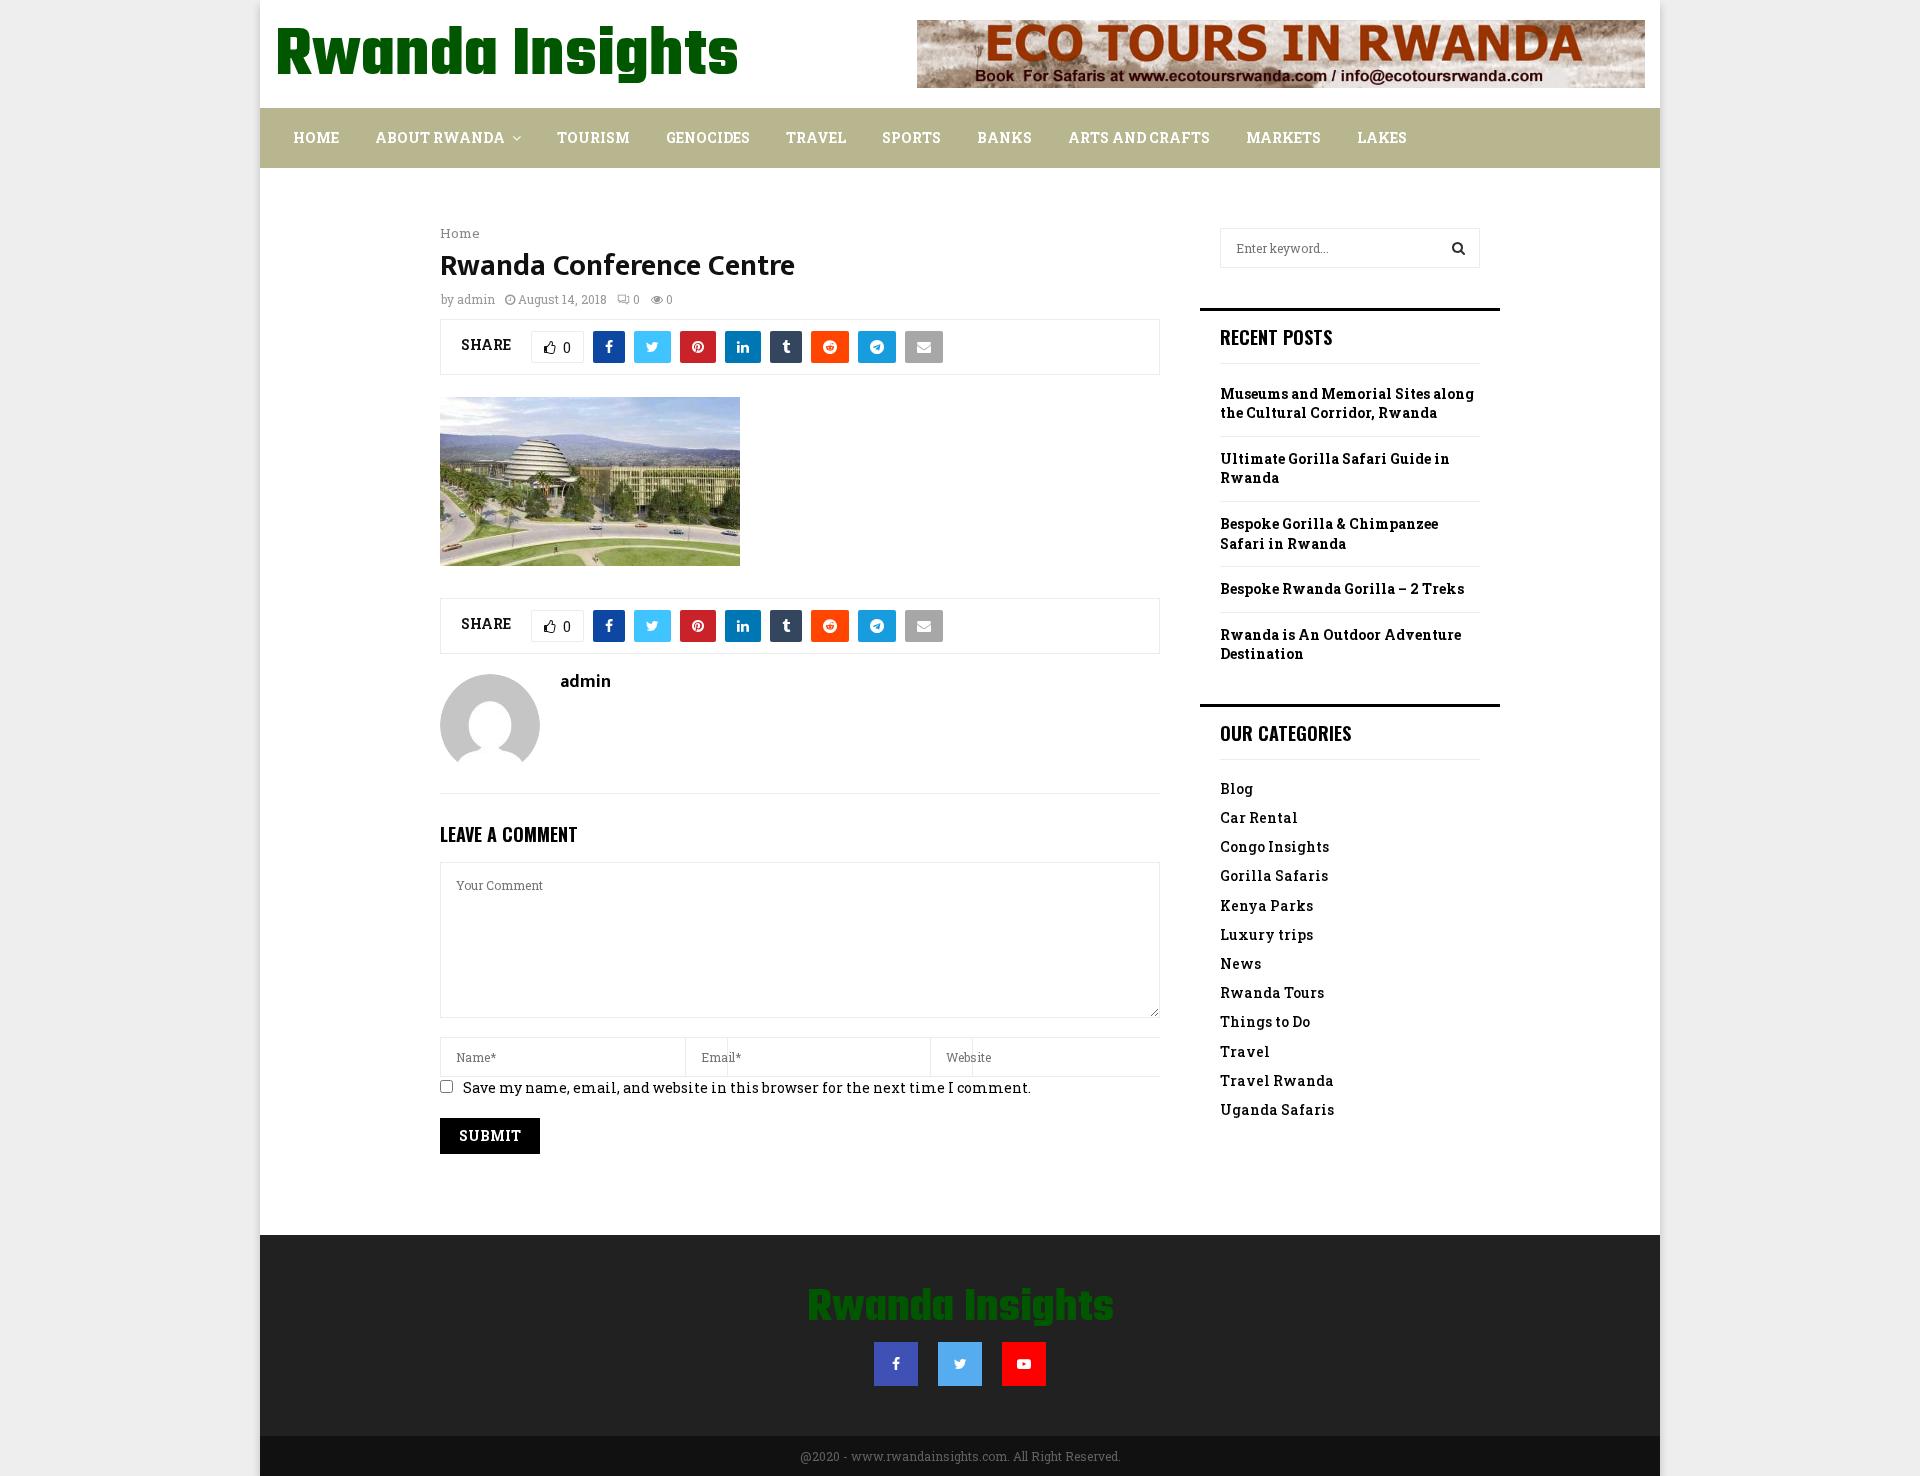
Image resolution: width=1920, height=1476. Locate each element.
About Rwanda (440, 137)
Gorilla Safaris (1274, 875)
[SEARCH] (1458, 248)
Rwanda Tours (1272, 992)
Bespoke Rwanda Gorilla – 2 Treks (1342, 588)
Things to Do (1265, 1021)
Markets (1283, 137)
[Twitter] (960, 1364)
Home (316, 137)
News (1240, 963)
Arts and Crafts (1139, 137)
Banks (1004, 137)
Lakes (1382, 137)
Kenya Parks (1266, 905)
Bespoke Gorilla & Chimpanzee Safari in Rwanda (1329, 533)
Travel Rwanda (1277, 1080)
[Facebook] (896, 1364)
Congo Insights (1274, 846)
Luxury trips (1266, 934)
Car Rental (1259, 817)
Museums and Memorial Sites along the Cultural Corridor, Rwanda (1347, 403)
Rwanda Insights (507, 57)
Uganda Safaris (1277, 1109)
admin (476, 299)
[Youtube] (1024, 1364)
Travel (816, 137)
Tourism (593, 137)
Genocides (708, 137)
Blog (1236, 788)
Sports (911, 137)
